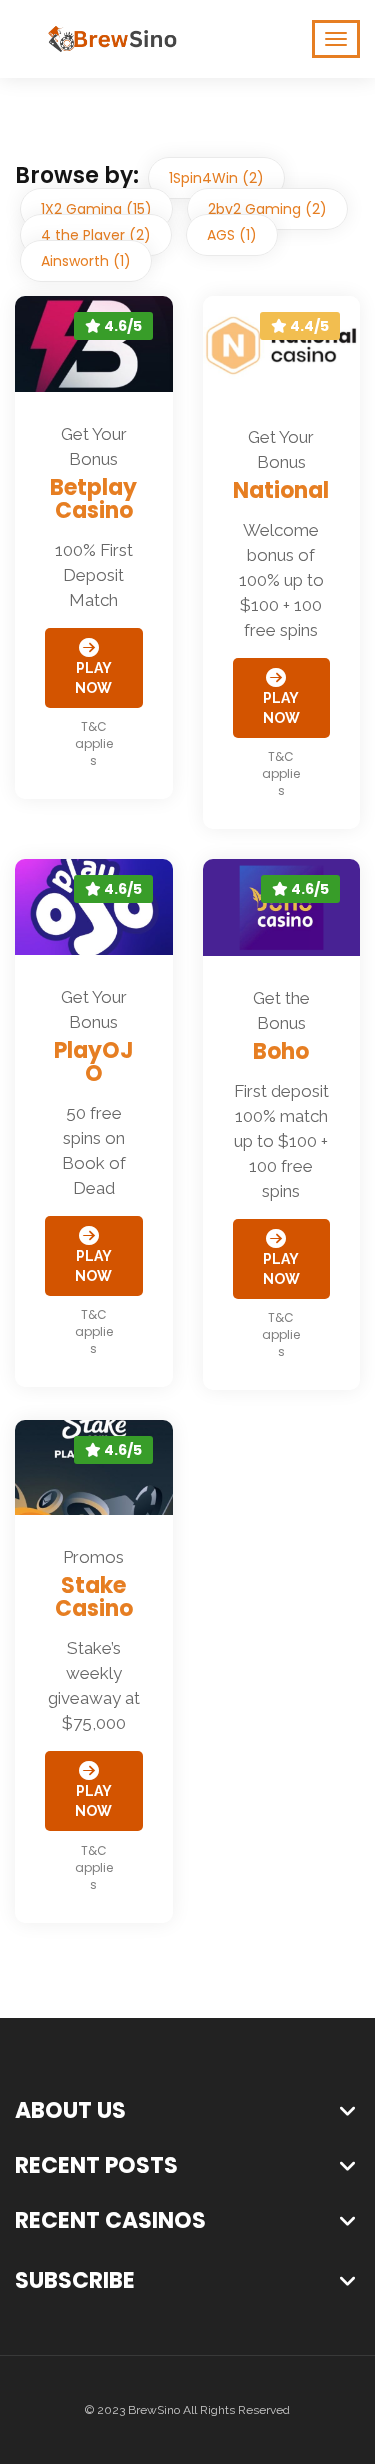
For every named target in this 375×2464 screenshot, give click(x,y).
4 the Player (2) (96, 235)
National (281, 490)
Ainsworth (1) (86, 261)
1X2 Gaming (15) (96, 209)
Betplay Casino (93, 499)
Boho (281, 1051)
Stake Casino (94, 1597)
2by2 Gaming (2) (267, 209)
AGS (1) (232, 235)
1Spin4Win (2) (216, 178)
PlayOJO (94, 1062)
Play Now (93, 678)
